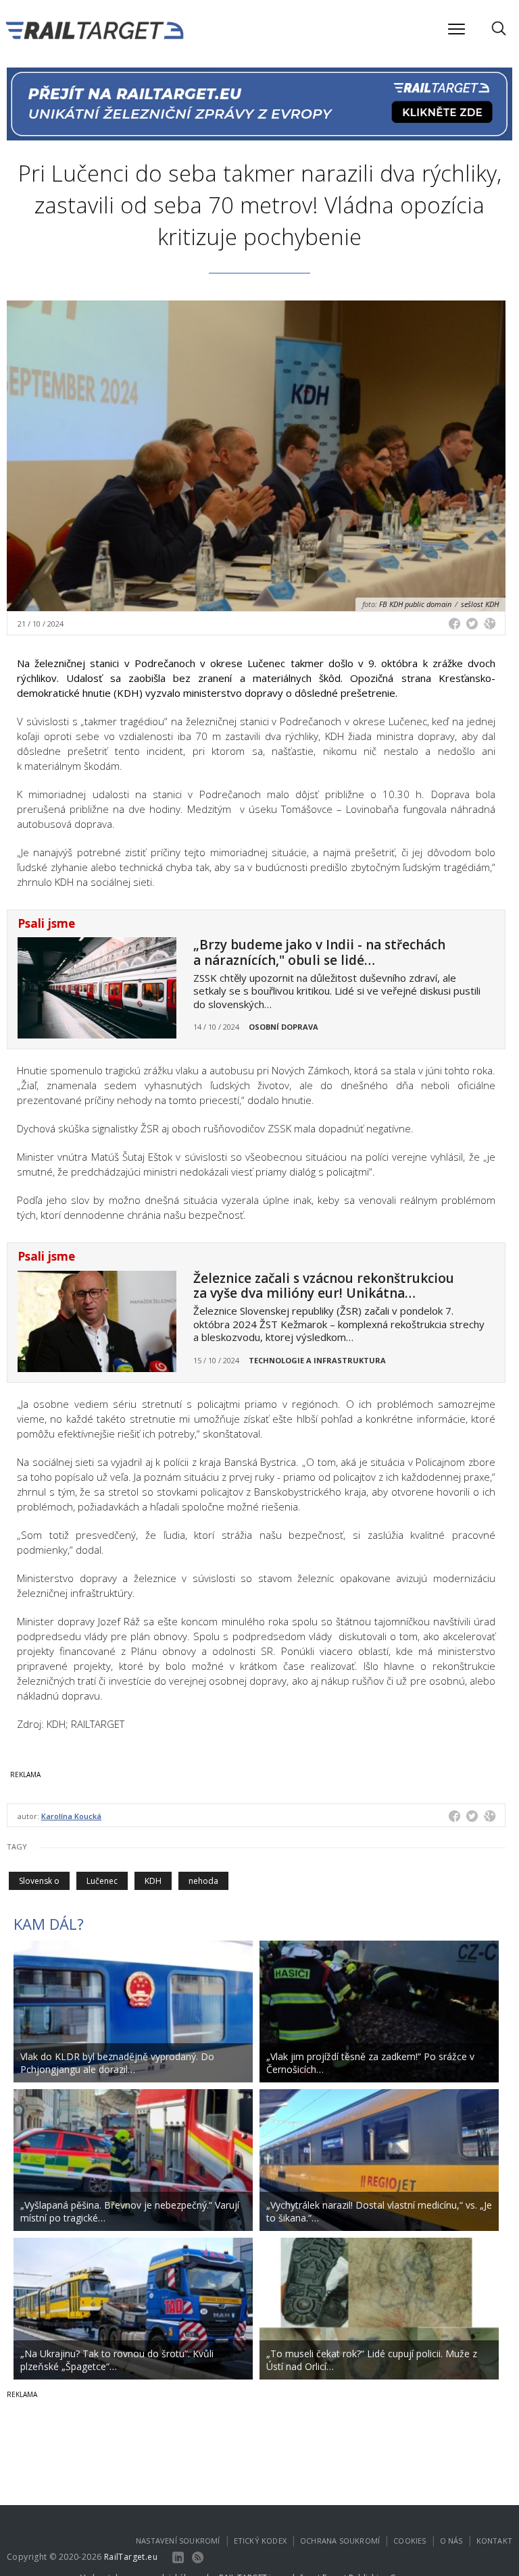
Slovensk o (39, 1881)
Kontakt (494, 2541)
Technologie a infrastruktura (317, 1360)
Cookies (410, 2541)
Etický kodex (260, 2541)
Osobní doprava (283, 1027)
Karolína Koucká (71, 1816)
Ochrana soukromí (340, 2541)
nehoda (203, 1881)
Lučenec (102, 1881)
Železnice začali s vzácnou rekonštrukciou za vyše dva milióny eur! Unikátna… (324, 1286)
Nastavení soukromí (178, 2541)
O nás (451, 2541)
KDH (153, 1881)
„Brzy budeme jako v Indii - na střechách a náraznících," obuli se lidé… (319, 952)
